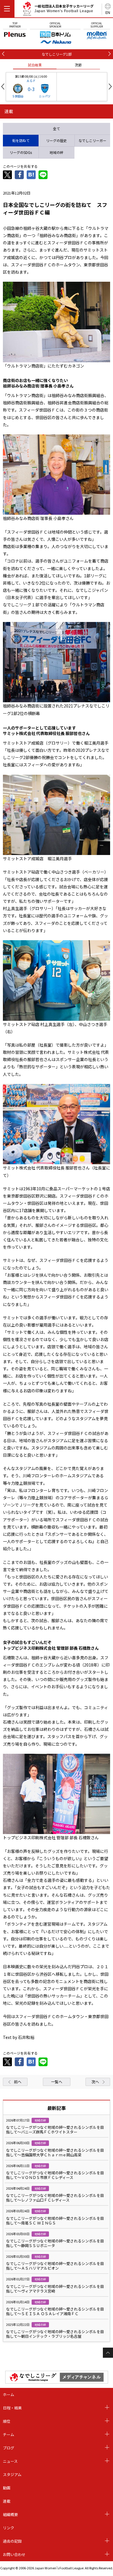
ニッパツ (45, 96)
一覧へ (57, 2082)
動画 (7, 2488)
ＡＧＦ (31, 81)
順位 (7, 2421)
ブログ (9, 2448)
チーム (9, 2434)
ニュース (10, 2461)
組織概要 (10, 2514)
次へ (95, 2082)
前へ (18, 2082)
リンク (9, 2528)
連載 (7, 2501)
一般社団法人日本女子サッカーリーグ (64, 8)
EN (108, 12)
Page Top (108, 2353)
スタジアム (12, 2474)
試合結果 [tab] (35, 65)
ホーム (9, 2394)
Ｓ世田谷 (18, 96)
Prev (3, 87)
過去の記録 (12, 2541)
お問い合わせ (14, 2554)
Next (110, 87)
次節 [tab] (78, 65)
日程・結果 (12, 2408)
